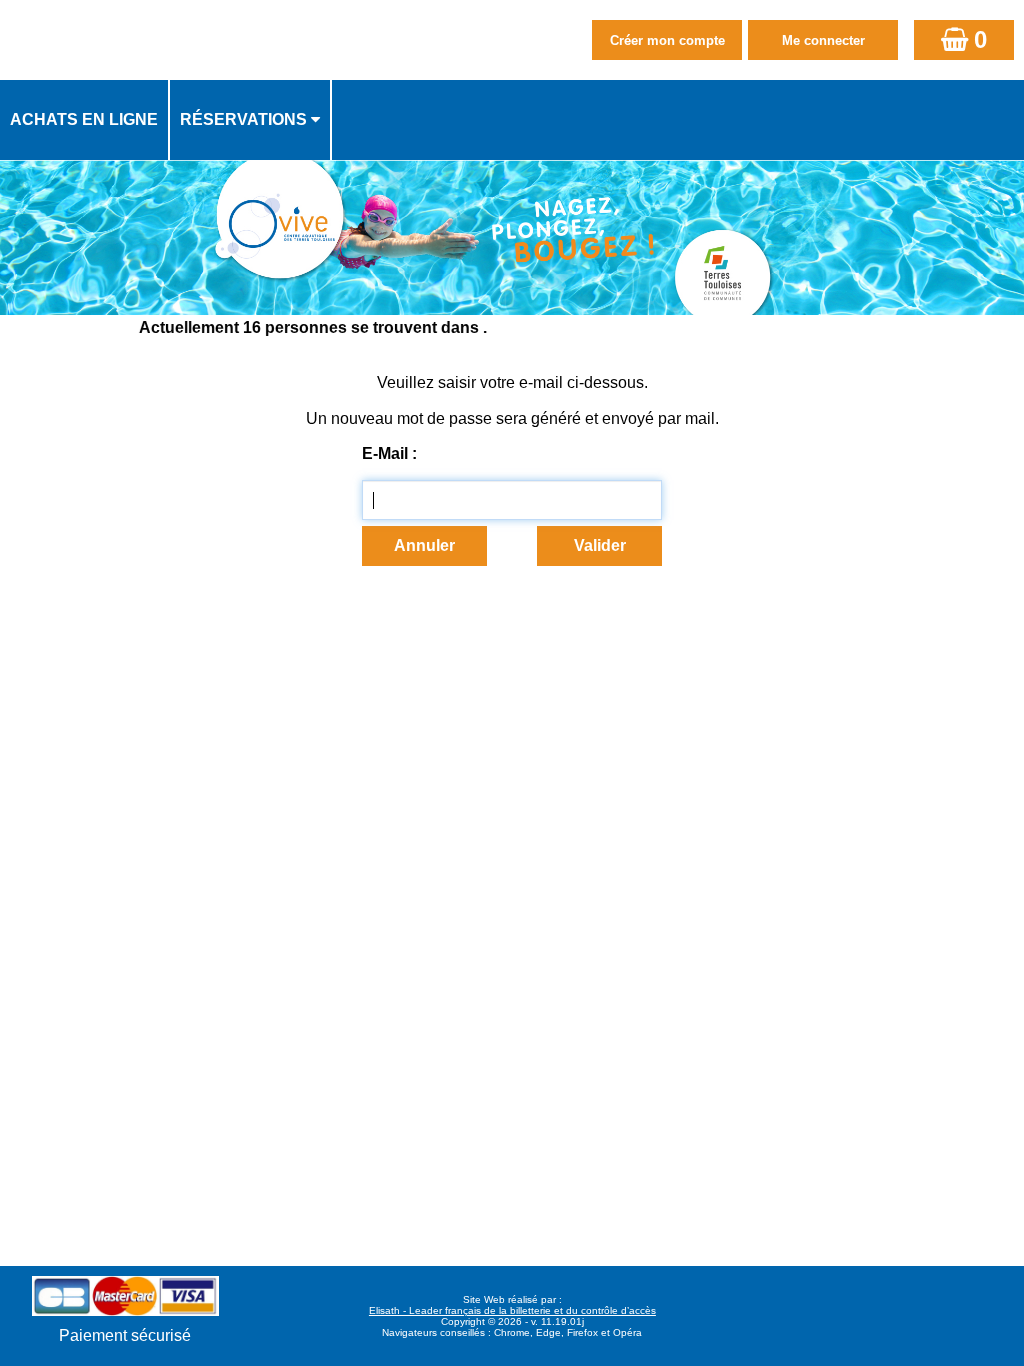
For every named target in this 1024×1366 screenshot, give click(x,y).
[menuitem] (85, 120)
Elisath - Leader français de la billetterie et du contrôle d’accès (512, 1310)
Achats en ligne (84, 119)
